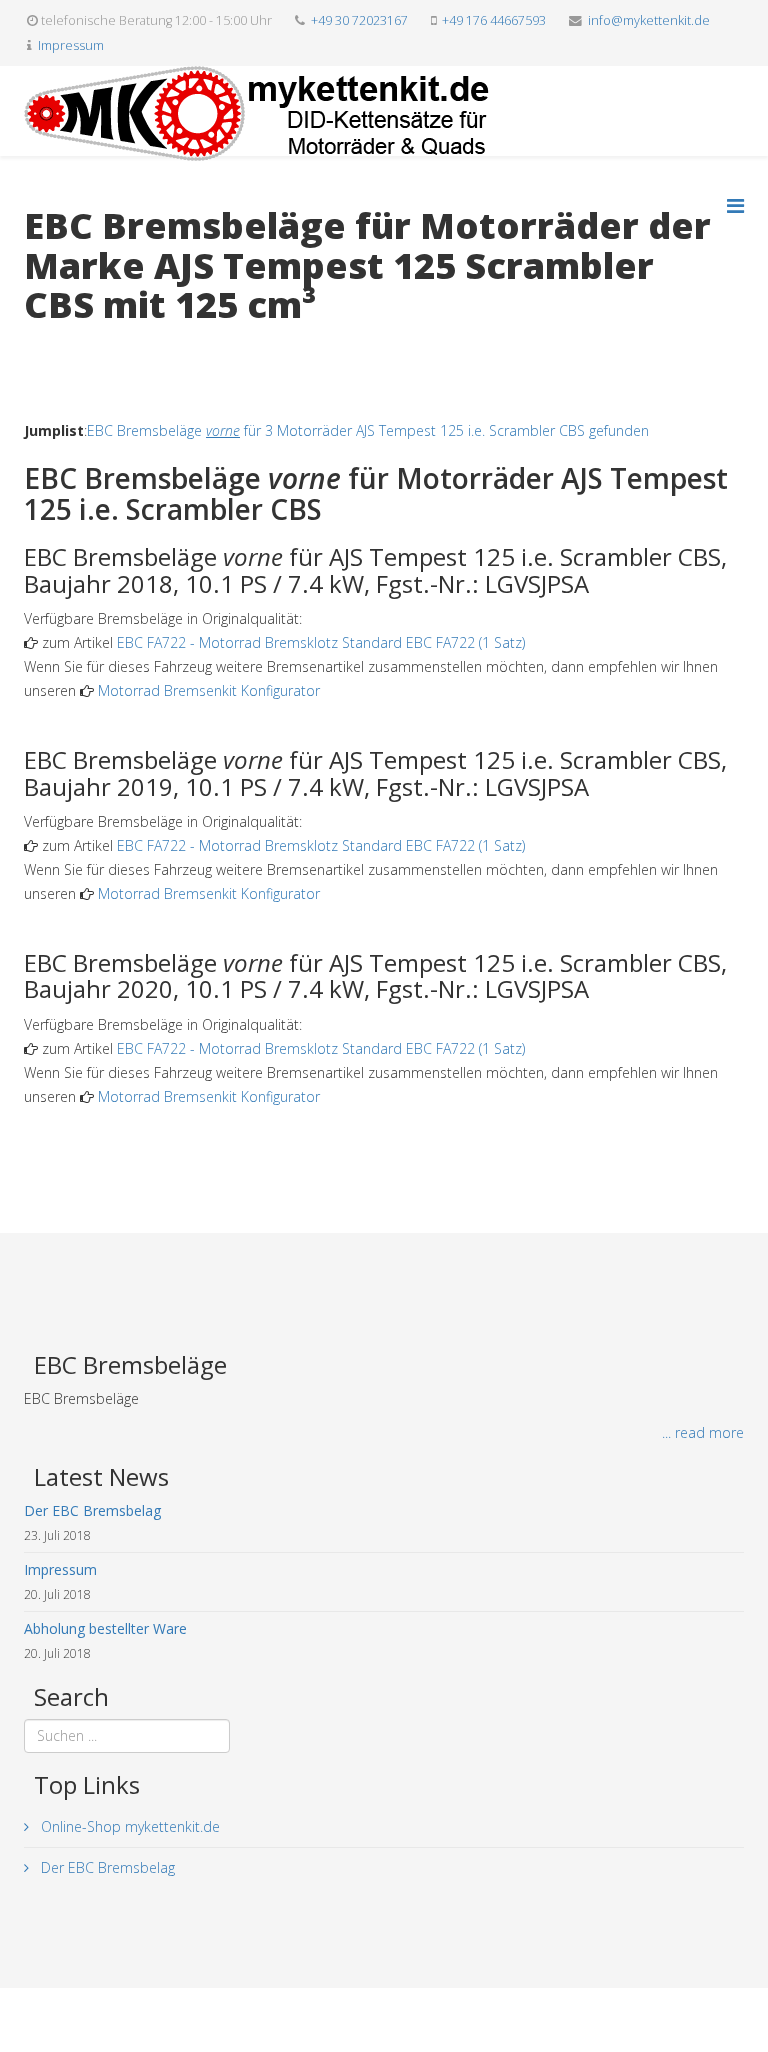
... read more (703, 1432)
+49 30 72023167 (359, 20)
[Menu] (735, 205)
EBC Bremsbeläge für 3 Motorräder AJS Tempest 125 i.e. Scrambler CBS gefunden (368, 430)
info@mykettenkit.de (649, 20)
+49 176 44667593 (494, 20)
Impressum (71, 45)
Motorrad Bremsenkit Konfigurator (209, 690)
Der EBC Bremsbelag (106, 1867)
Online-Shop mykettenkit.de (128, 1826)
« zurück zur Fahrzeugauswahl (119, 346)
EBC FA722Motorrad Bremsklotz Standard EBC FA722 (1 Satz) (321, 642)
